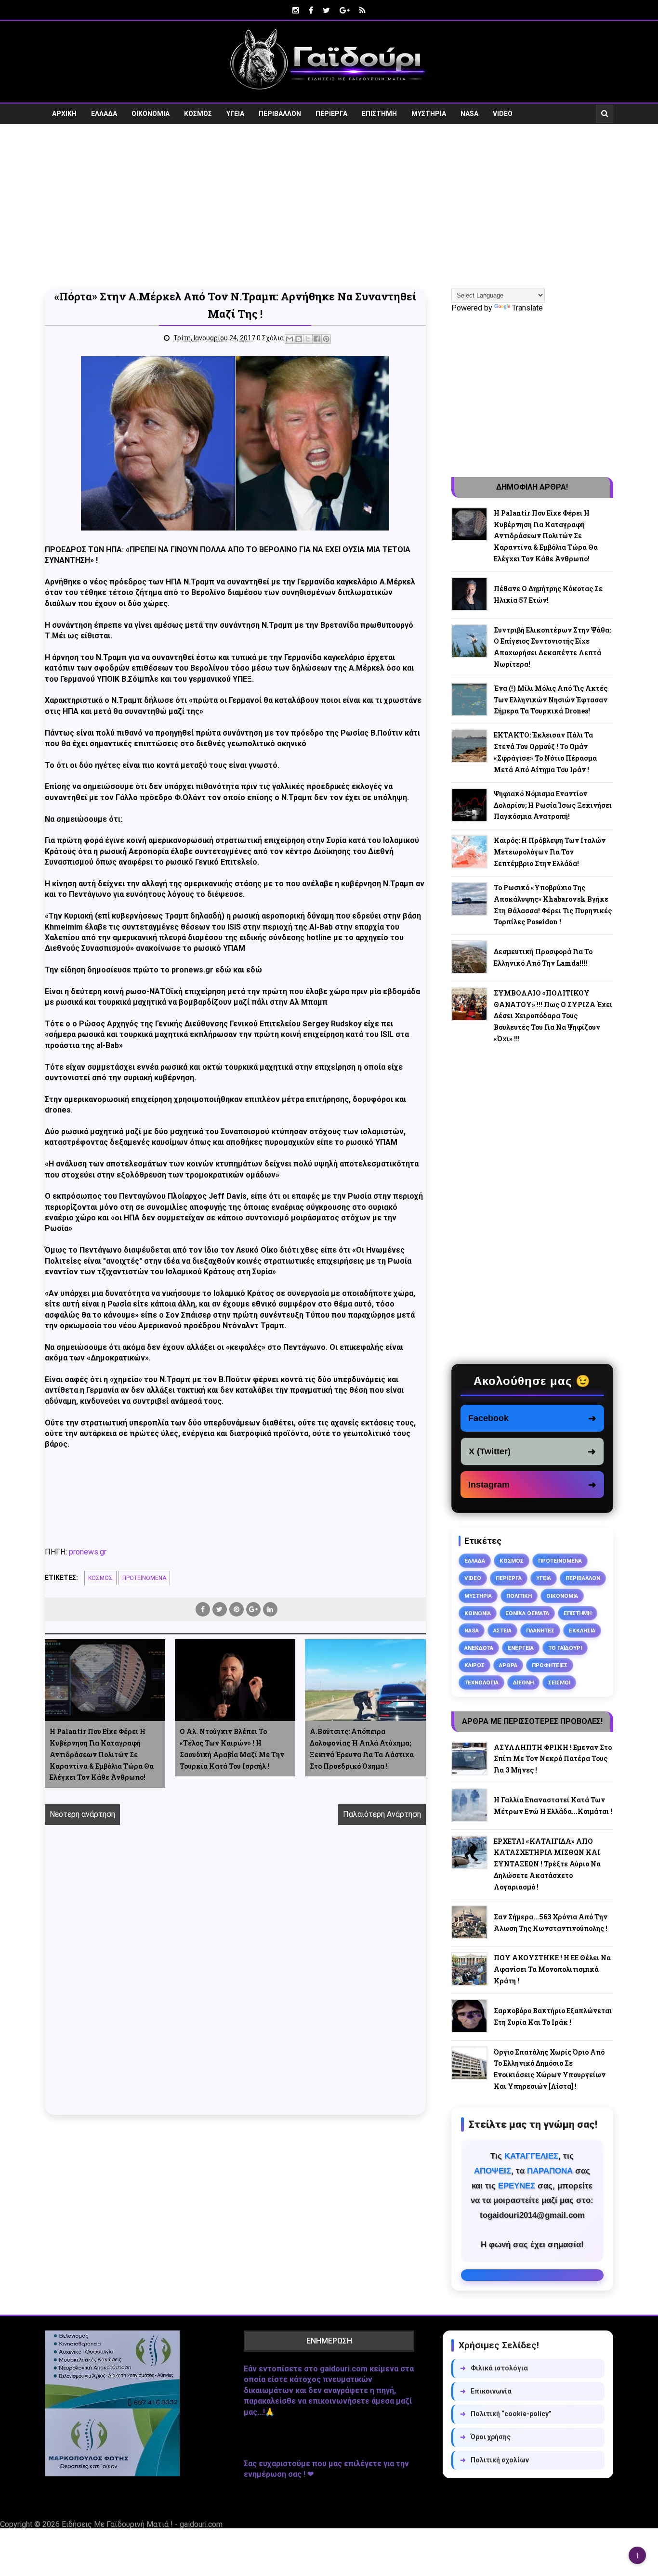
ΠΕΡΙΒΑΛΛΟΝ (280, 114)
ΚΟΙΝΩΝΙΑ (478, 1613)
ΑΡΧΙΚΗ (64, 114)
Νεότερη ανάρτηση (82, 1814)
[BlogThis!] (299, 339)
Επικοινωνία (486, 2391)
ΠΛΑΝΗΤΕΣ (540, 1631)
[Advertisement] (329, 206)
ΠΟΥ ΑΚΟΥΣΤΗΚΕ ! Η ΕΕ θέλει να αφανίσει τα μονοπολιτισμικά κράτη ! (552, 1969)
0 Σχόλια (270, 338)
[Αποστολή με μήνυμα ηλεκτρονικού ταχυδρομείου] (290, 339)
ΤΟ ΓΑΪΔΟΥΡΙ (565, 1648)
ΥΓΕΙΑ (235, 114)
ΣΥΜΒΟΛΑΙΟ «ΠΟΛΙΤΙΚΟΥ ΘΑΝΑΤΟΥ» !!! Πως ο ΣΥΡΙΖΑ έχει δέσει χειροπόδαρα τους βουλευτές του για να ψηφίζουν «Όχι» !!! (553, 1016)
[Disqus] (235, 1981)
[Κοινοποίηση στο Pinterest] (326, 339)
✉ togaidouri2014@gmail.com (532, 2275)
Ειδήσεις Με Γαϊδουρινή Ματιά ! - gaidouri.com (142, 2524)
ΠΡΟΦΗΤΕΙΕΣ (550, 1665)
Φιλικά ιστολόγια (494, 2368)
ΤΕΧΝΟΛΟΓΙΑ (481, 1683)
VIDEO (503, 114)
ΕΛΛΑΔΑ (104, 114)
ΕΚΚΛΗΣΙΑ (582, 1631)
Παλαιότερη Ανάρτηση (382, 1814)
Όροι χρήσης (485, 2437)
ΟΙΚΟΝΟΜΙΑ (151, 114)
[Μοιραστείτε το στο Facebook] (317, 339)
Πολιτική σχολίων (494, 2460)
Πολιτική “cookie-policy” (506, 2414)
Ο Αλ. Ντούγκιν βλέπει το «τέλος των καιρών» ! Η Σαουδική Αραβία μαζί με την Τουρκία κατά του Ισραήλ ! (232, 1748)
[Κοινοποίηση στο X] (308, 339)
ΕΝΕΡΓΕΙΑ (521, 1648)
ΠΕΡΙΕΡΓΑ (331, 114)
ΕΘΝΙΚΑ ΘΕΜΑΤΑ (527, 1613)
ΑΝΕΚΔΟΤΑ (479, 1648)
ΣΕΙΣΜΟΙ (559, 1683)
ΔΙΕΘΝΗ (523, 1683)
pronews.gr (88, 1552)
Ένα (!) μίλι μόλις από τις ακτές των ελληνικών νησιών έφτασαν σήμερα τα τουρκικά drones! (551, 700)
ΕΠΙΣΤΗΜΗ (379, 114)
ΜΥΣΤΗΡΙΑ (429, 114)
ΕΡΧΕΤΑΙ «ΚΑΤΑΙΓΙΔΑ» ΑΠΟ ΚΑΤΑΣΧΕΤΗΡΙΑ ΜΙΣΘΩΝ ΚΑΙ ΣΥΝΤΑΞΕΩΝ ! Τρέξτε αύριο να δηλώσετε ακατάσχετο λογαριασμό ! (547, 1864)
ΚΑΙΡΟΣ (474, 1665)
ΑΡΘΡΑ (508, 1665)
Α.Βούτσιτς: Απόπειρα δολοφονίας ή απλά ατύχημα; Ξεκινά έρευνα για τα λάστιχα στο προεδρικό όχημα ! (362, 1748)
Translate (527, 308)
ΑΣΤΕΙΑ (502, 1631)
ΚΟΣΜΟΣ (198, 114)
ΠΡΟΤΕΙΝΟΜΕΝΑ (144, 1578)
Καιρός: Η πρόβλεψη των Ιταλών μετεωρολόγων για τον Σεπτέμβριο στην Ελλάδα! (550, 852)
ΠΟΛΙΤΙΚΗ (519, 1596)
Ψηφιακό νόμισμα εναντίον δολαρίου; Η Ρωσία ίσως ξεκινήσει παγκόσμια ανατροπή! (553, 805)
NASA (469, 114)
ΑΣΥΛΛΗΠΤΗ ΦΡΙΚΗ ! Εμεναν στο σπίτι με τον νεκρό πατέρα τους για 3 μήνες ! (553, 1759)
